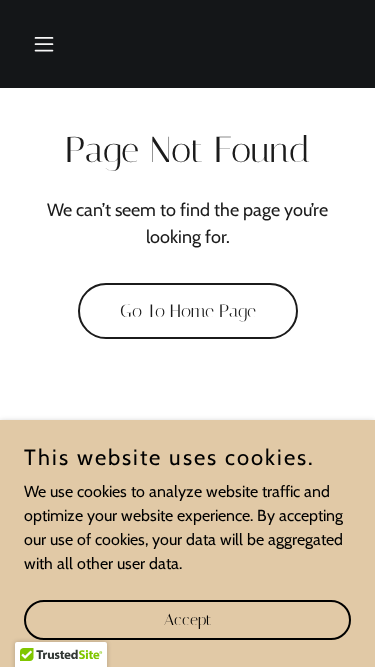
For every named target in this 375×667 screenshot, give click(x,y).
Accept (187, 619)
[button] (48, 44)
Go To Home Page (188, 311)
